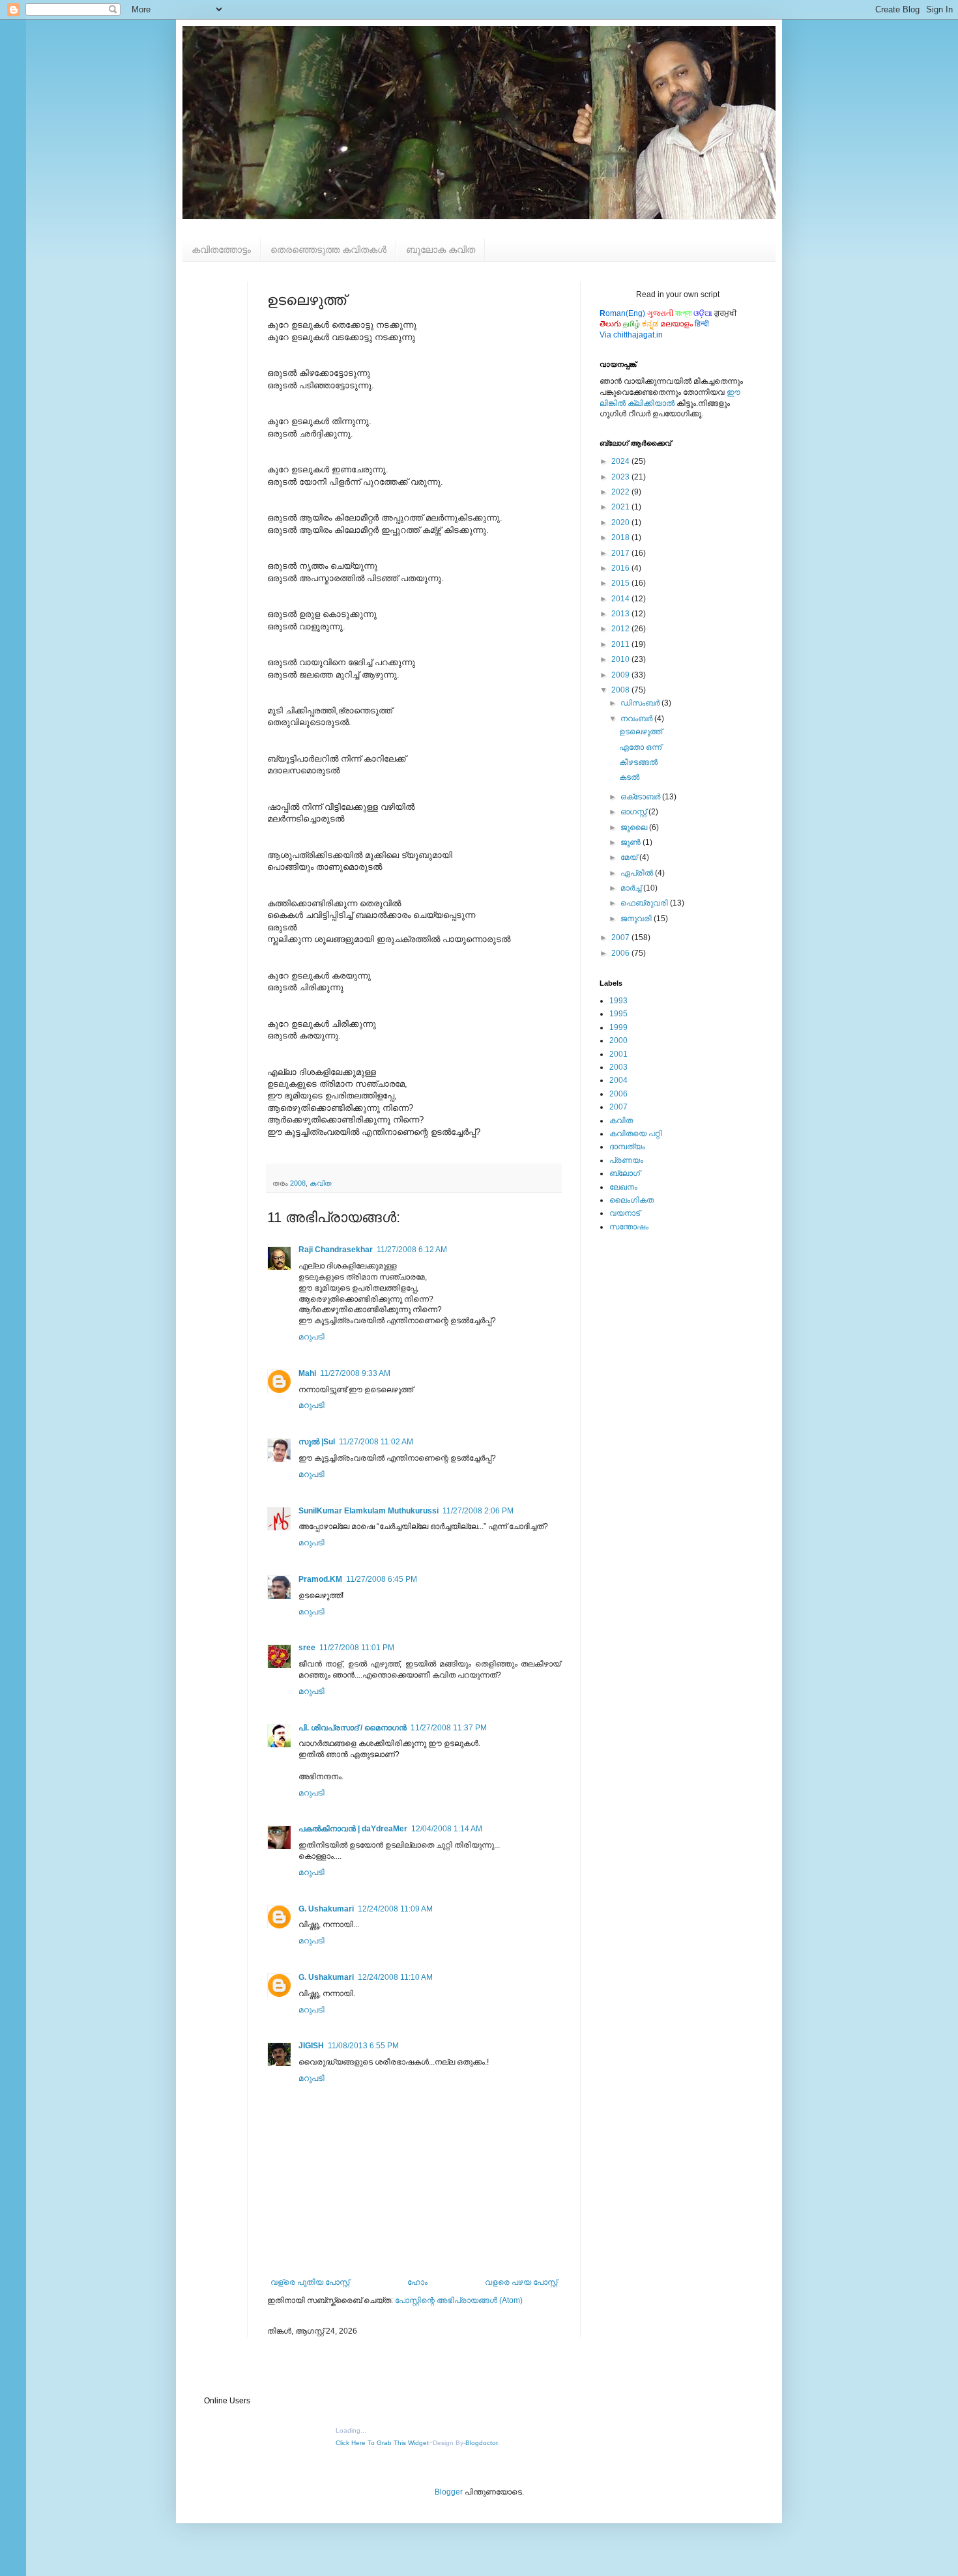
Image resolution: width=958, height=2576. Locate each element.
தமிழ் (631, 324)
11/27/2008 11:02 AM (376, 1442)
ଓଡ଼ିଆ (703, 313)
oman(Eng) (622, 313)
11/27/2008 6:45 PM (382, 1579)
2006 (621, 953)
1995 (618, 1014)
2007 (621, 937)
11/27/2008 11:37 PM (449, 1728)
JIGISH (311, 2046)
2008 (298, 1183)
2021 (621, 507)
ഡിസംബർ (641, 703)
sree (307, 1648)
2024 (621, 461)
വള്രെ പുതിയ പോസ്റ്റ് (310, 2282)
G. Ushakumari (326, 1909)
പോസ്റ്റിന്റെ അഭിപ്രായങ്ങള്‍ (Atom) (459, 2300)
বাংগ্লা (683, 313)
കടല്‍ (629, 777)
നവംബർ (637, 719)
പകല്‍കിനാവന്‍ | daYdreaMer (353, 1829)
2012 (621, 629)
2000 (618, 1040)
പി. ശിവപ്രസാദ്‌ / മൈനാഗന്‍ (353, 1728)
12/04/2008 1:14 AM (447, 1829)
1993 (618, 1001)
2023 (621, 477)
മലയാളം (676, 324)
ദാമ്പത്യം (627, 1147)
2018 (621, 537)
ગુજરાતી (660, 313)
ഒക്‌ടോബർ (641, 797)
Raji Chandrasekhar (336, 1250)
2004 (618, 1080)
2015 (621, 583)
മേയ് (630, 857)
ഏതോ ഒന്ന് (640, 747)
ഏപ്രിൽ (638, 873)
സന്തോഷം (629, 1227)
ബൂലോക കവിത (441, 250)
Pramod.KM (320, 1579)
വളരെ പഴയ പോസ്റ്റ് (521, 2282)
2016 (621, 568)
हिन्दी (702, 324)
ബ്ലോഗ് (625, 1173)
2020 (621, 522)
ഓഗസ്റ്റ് (634, 812)
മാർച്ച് (632, 888)
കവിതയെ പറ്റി (636, 1134)
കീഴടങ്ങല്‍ (638, 762)
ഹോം (417, 2282)
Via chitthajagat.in (631, 335)
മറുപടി (312, 1337)
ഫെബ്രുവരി (645, 903)
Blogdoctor (481, 2443)
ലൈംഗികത (631, 1200)
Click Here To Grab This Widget (382, 2443)
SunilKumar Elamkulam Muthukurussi (369, 1511)
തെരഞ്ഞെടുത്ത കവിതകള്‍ (328, 250)
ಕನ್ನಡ (650, 324)
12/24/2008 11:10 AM (395, 1977)
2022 (621, 492)
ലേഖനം (623, 1187)
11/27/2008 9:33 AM (355, 1373)
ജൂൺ (631, 842)
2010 (621, 659)
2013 (621, 614)
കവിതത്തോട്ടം (221, 250)
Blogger (449, 2492)
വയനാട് (625, 1213)
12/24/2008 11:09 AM (395, 1909)
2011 (621, 644)
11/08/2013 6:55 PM (363, 2046)
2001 (618, 1054)
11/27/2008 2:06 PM (478, 1511)
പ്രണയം (626, 1160)
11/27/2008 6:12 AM (412, 1250)
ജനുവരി (637, 919)
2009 (621, 675)
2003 (618, 1067)
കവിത (321, 1183)
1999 (618, 1027)
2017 (621, 553)
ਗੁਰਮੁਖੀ (726, 313)
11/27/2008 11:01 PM (357, 1648)
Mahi (307, 1373)
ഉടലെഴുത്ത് (641, 732)
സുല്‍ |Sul (317, 1442)
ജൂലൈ (635, 827)
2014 (621, 599)
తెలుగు (610, 324)
